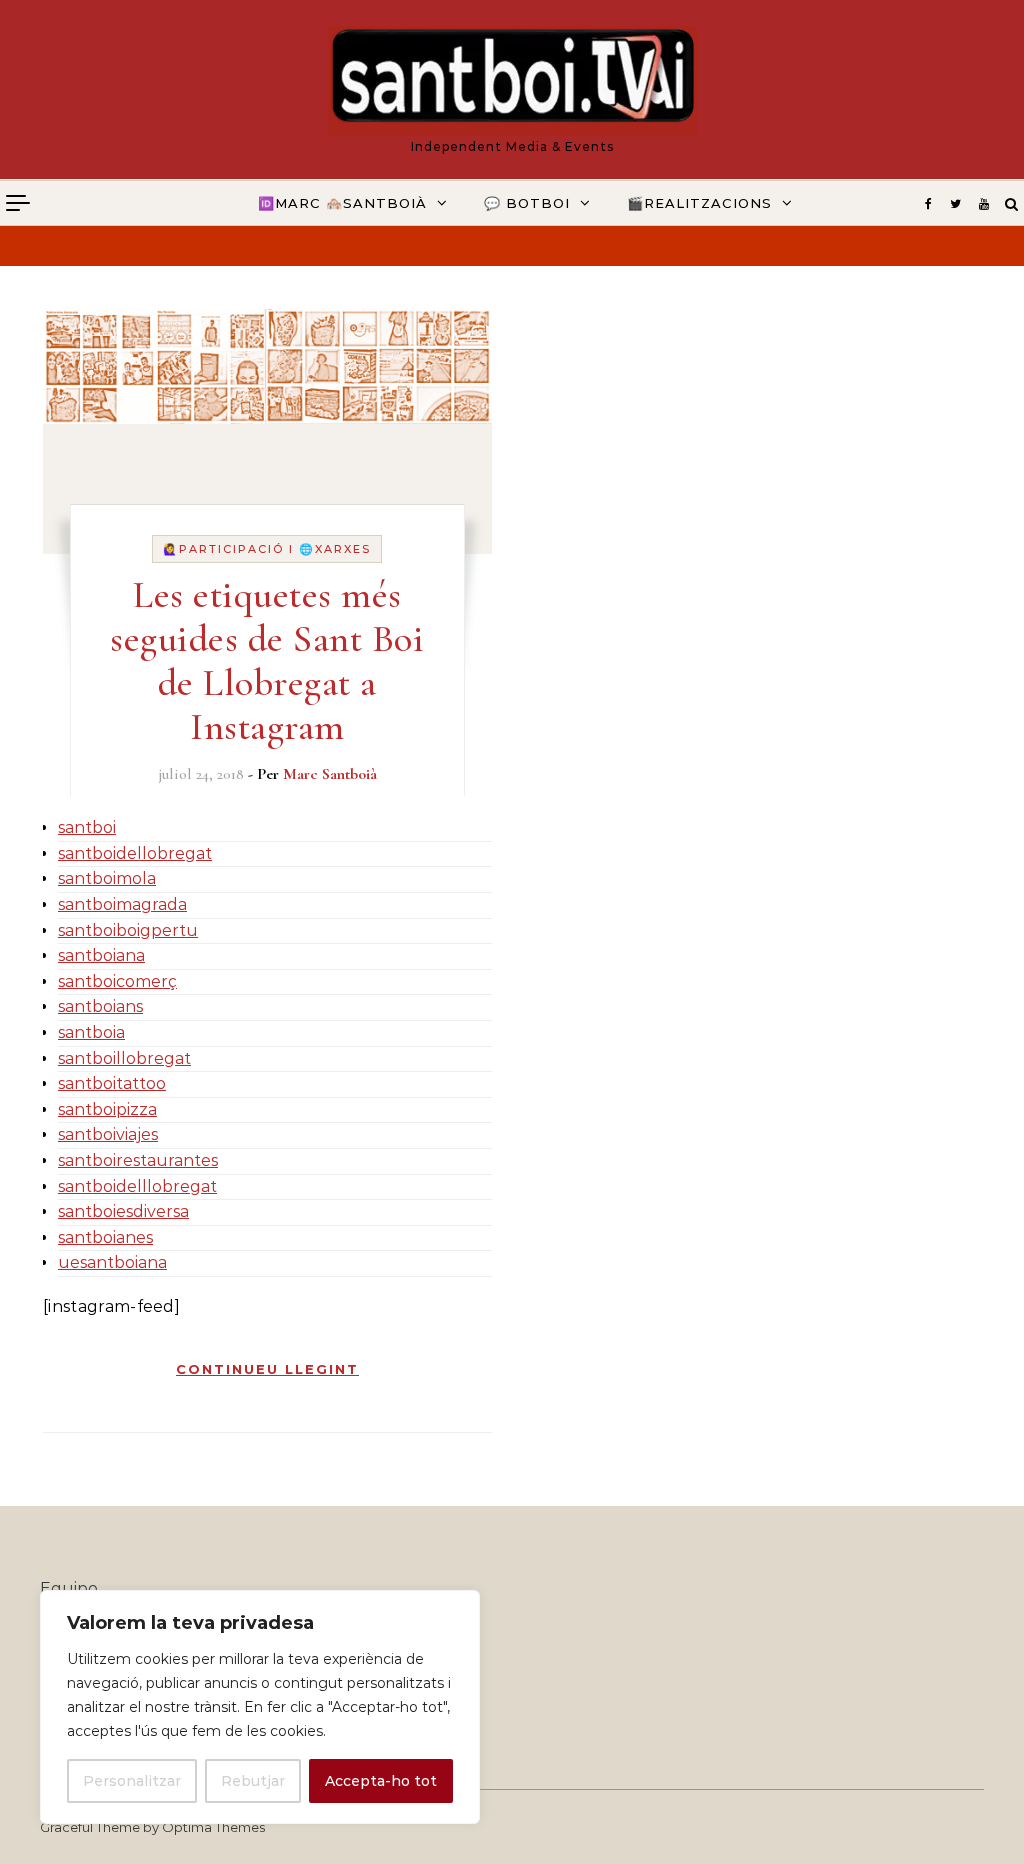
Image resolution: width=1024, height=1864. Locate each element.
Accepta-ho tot (381, 1781)
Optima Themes (213, 1827)
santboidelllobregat (137, 1186)
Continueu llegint (267, 1369)
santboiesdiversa (123, 1211)
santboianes (105, 1237)
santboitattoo (112, 1083)
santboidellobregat (135, 853)
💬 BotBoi (527, 203)
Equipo (69, 1588)
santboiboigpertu (128, 930)
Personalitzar (132, 1781)
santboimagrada (122, 904)
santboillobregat (124, 1058)
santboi (87, 827)
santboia (91, 1032)
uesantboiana (112, 1262)
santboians (100, 1006)
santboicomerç (117, 981)
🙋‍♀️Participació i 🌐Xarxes (267, 549)
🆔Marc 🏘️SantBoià (342, 203)
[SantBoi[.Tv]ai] (512, 81)
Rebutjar (253, 1781)
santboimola (107, 878)
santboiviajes (108, 1134)
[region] (260, 1707)
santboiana (101, 955)
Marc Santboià (330, 774)
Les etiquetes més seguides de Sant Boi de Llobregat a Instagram (267, 661)
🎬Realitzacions (699, 203)
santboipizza (107, 1109)
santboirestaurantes (138, 1160)
